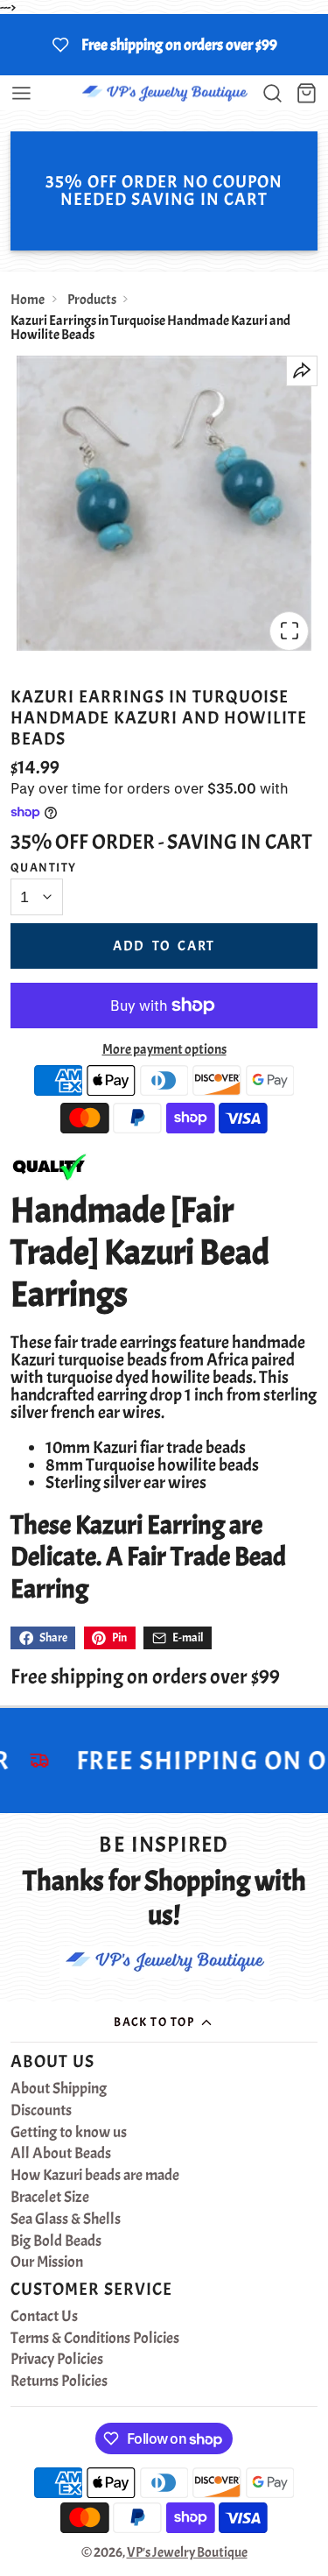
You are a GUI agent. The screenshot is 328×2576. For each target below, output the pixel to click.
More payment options (164, 1049)
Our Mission (47, 2262)
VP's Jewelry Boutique (187, 2552)
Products (92, 300)
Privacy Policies (57, 2360)
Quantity (44, 867)
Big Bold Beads (56, 2241)
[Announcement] (164, 45)
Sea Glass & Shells (66, 2220)
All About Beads (61, 2154)
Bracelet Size (50, 2198)
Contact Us (44, 2317)
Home (28, 300)
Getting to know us (69, 2133)
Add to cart (164, 946)
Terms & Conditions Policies (95, 2339)
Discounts (41, 2111)
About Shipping (59, 2089)
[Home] (164, 93)
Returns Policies (59, 2382)
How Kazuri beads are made (95, 2176)
